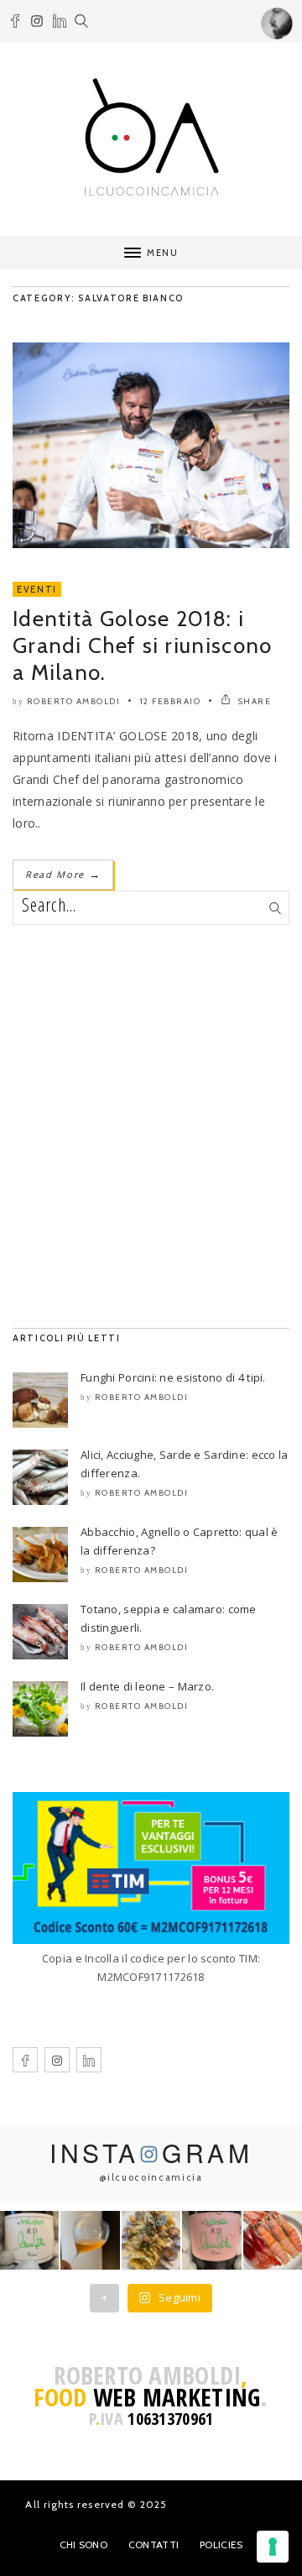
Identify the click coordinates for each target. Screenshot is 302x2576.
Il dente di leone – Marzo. (147, 1686)
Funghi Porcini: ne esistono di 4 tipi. (173, 1377)
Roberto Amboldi (74, 701)
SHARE (253, 701)
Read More (63, 874)
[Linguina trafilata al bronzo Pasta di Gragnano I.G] (151, 2240)
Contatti (154, 2545)
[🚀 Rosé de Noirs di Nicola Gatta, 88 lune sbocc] (211, 2240)
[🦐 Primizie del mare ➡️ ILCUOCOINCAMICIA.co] (273, 2240)
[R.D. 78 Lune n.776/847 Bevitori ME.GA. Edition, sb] (90, 2240)
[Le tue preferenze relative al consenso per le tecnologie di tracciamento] (273, 2547)
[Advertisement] (151, 1126)
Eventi (37, 589)
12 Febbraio (171, 701)
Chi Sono (83, 2545)
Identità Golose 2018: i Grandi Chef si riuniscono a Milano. (143, 645)
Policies (221, 2545)
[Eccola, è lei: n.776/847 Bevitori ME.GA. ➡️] (29, 2240)
